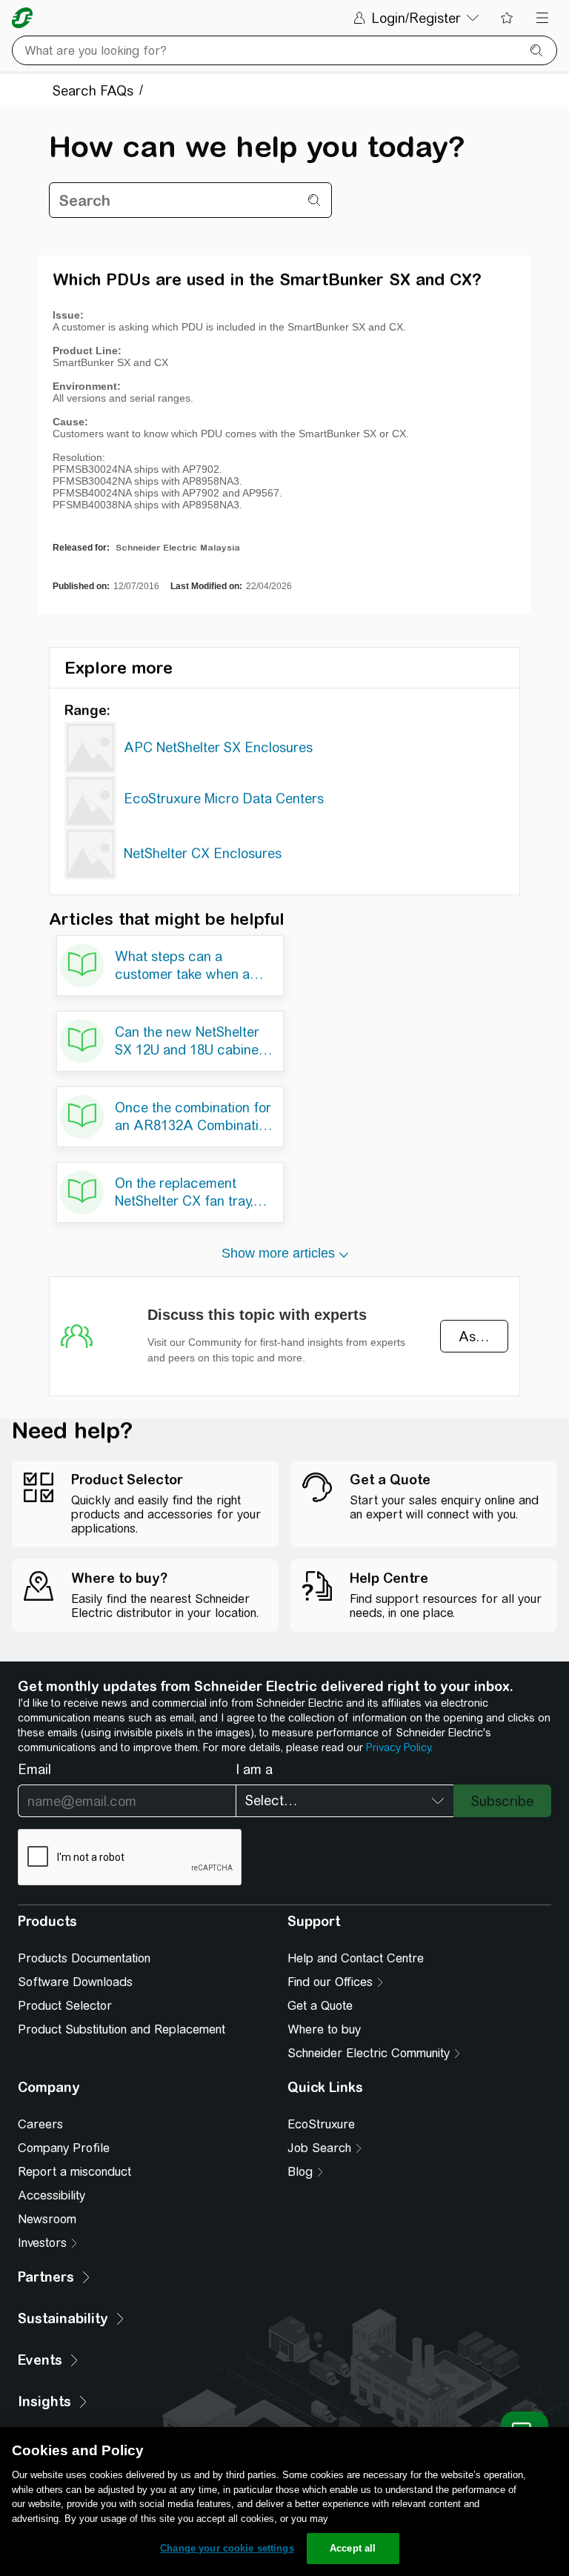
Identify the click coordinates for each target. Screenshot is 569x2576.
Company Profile (64, 2148)
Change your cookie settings (227, 2548)
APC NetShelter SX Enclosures (218, 747)
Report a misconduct (74, 2172)
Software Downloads (75, 1982)
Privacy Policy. (399, 1747)
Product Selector (65, 2006)
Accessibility (51, 2195)
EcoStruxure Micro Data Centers (224, 799)
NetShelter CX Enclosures (203, 853)
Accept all (353, 2548)
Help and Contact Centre (356, 1958)
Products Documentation (84, 1958)
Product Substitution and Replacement (122, 2029)
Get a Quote (320, 2006)
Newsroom (47, 2219)
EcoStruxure (321, 2124)
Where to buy (324, 2029)
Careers (40, 2124)
